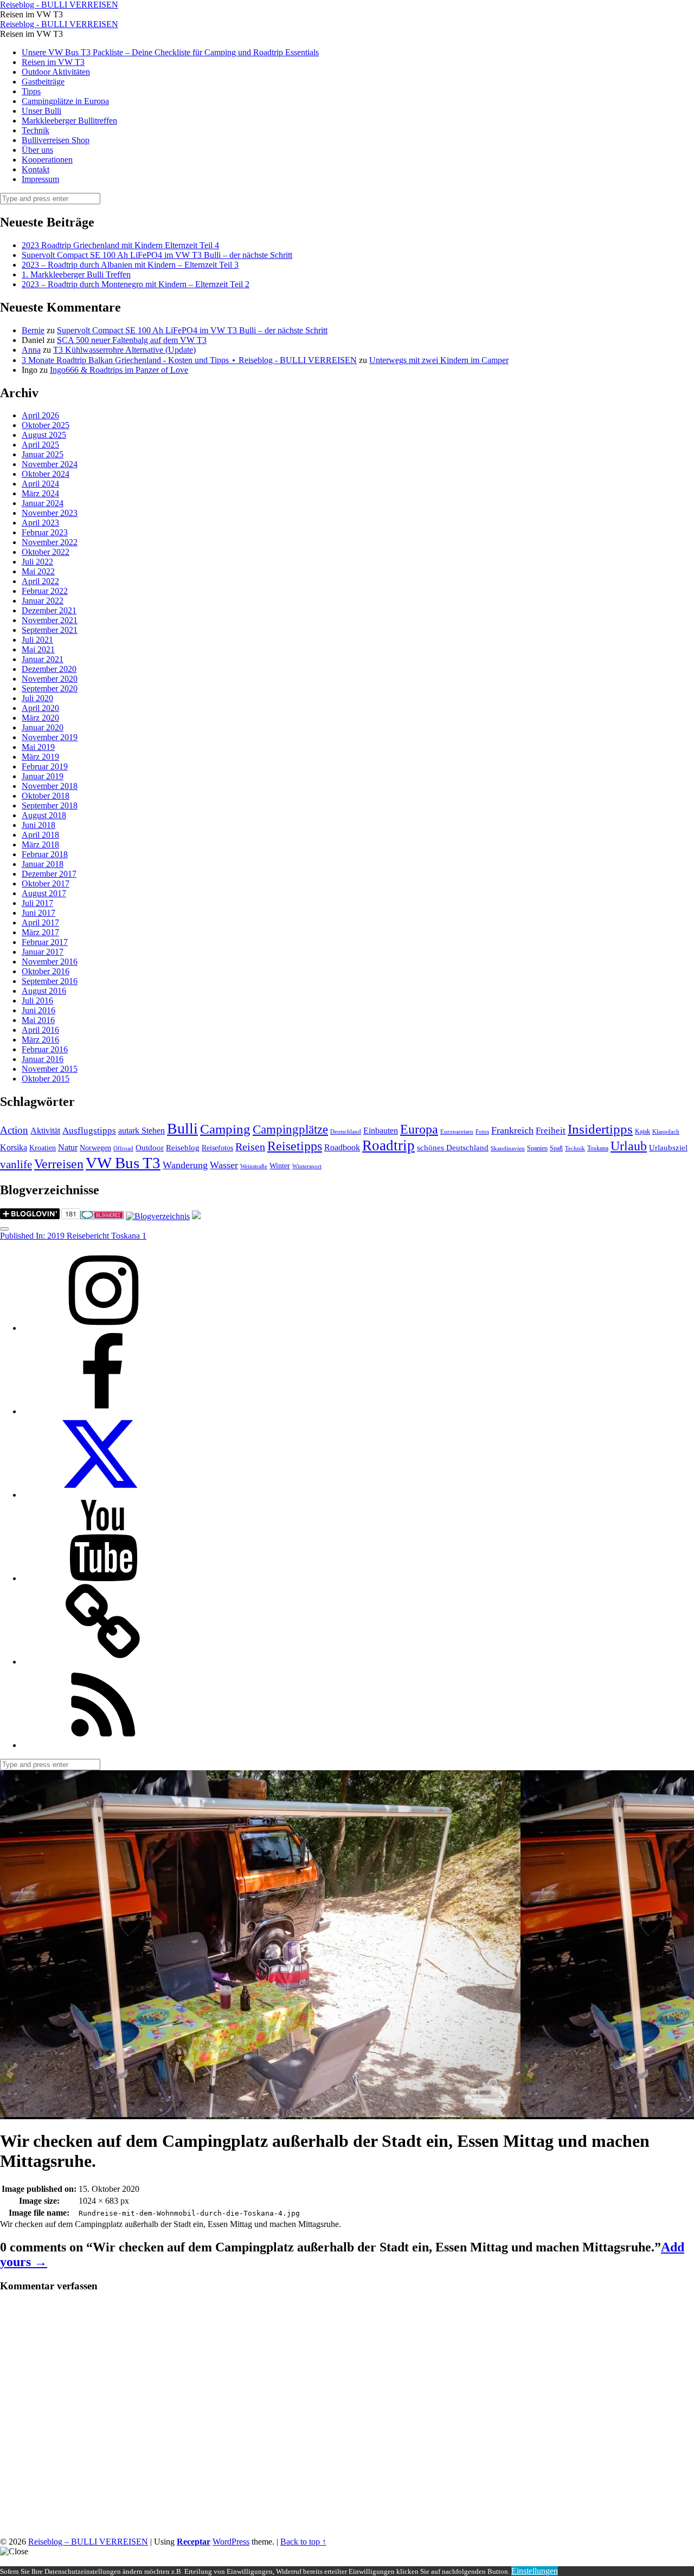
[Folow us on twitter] (103, 1495)
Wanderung (185, 1165)
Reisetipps (295, 1146)
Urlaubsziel (668, 1148)
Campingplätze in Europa (65, 101)
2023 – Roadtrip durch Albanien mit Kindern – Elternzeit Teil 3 (130, 265)
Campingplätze (290, 1129)
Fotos (482, 1132)
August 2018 (44, 815)
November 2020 (50, 679)
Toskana (598, 1148)
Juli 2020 (37, 698)
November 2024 (50, 464)
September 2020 (50, 688)
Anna (31, 350)
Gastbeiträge (43, 82)
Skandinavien (508, 1148)
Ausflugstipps (89, 1131)
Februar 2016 (45, 1049)
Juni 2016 (38, 1010)
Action (14, 1130)
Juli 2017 (37, 903)
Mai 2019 (38, 747)
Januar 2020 (43, 727)
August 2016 (44, 991)
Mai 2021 (38, 649)
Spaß (556, 1148)
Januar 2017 (43, 952)
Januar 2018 (43, 864)
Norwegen (95, 1148)
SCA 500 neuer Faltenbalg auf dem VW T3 (132, 340)
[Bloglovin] (103, 1662)
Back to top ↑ (303, 2542)
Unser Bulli (41, 111)
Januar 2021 (43, 659)
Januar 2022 (43, 601)
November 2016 (50, 962)
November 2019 (50, 737)
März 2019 (40, 757)
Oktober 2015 (46, 1079)
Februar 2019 (45, 766)
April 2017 (40, 923)
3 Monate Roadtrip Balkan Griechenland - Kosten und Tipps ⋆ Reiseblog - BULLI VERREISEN (189, 360)
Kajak (642, 1131)
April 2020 (40, 708)
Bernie (33, 330)
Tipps (31, 91)
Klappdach (666, 1132)
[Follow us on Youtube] (103, 1578)
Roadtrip (388, 1145)
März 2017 (40, 932)
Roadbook (342, 1147)
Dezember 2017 (49, 874)
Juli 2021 (37, 640)
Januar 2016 (43, 1059)
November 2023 (50, 513)
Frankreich (512, 1130)
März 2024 (40, 493)
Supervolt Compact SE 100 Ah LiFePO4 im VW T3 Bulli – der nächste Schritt (157, 255)
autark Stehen (142, 1131)
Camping (225, 1129)
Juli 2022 (37, 562)
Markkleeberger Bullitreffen (69, 121)
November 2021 (50, 620)
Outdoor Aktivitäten (56, 72)
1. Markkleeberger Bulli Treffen (76, 274)
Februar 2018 (45, 854)
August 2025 (44, 435)
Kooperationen (47, 160)
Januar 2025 (43, 454)
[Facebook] (103, 1411)
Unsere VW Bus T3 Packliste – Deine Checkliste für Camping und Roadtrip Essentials (170, 52)
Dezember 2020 (49, 669)
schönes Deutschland (453, 1148)
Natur (68, 1147)
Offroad (123, 1148)
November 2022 (50, 542)
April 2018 (40, 835)
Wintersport (307, 1166)
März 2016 (40, 1040)
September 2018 (50, 805)
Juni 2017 (38, 913)
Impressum (40, 179)
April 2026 (40, 415)
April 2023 (40, 523)
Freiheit (551, 1131)
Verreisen (59, 1164)
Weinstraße (254, 1166)
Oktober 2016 (46, 971)
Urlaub (629, 1146)
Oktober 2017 (46, 884)
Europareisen (457, 1132)
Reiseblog (183, 1148)
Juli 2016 (37, 1001)
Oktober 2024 (46, 474)
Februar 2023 (45, 532)
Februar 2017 (45, 942)
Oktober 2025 (46, 425)
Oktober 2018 (46, 796)
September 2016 (50, 981)
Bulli (182, 1128)
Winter (280, 1166)
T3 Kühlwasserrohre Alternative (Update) (124, 350)
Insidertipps (600, 1129)
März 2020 (40, 718)
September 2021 (50, 630)
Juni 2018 (38, 825)
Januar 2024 (43, 503)
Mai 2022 (38, 571)
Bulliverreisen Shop (56, 140)
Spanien (537, 1148)
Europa (419, 1129)
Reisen (250, 1147)
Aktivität (45, 1131)
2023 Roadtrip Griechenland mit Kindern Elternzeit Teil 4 (120, 245)
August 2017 (44, 893)
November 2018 (50, 786)
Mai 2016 (38, 1020)
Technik (36, 130)
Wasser (224, 1165)
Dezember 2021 (49, 610)
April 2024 (40, 484)
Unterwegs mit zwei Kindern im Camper (439, 360)
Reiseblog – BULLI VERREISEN (88, 2542)
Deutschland (346, 1132)
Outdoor (150, 1148)
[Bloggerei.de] (102, 1216)
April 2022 (40, 581)
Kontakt (36, 169)
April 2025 (40, 445)
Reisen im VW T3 (53, 62)
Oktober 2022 (46, 552)
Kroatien (43, 1148)
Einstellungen (535, 2571)
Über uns (37, 150)
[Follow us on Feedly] (103, 1745)
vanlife (16, 1164)
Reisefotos (217, 1148)
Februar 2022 (45, 591)
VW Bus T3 (123, 1163)
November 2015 (50, 1069)
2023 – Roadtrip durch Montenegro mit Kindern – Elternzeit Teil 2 (136, 284)
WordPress (231, 2542)
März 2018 (40, 844)
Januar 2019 (43, 776)
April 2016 (40, 1030)
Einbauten (381, 1131)
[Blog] (158, 1216)
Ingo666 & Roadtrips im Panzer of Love (119, 370)
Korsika (14, 1147)
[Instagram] (103, 1328)
